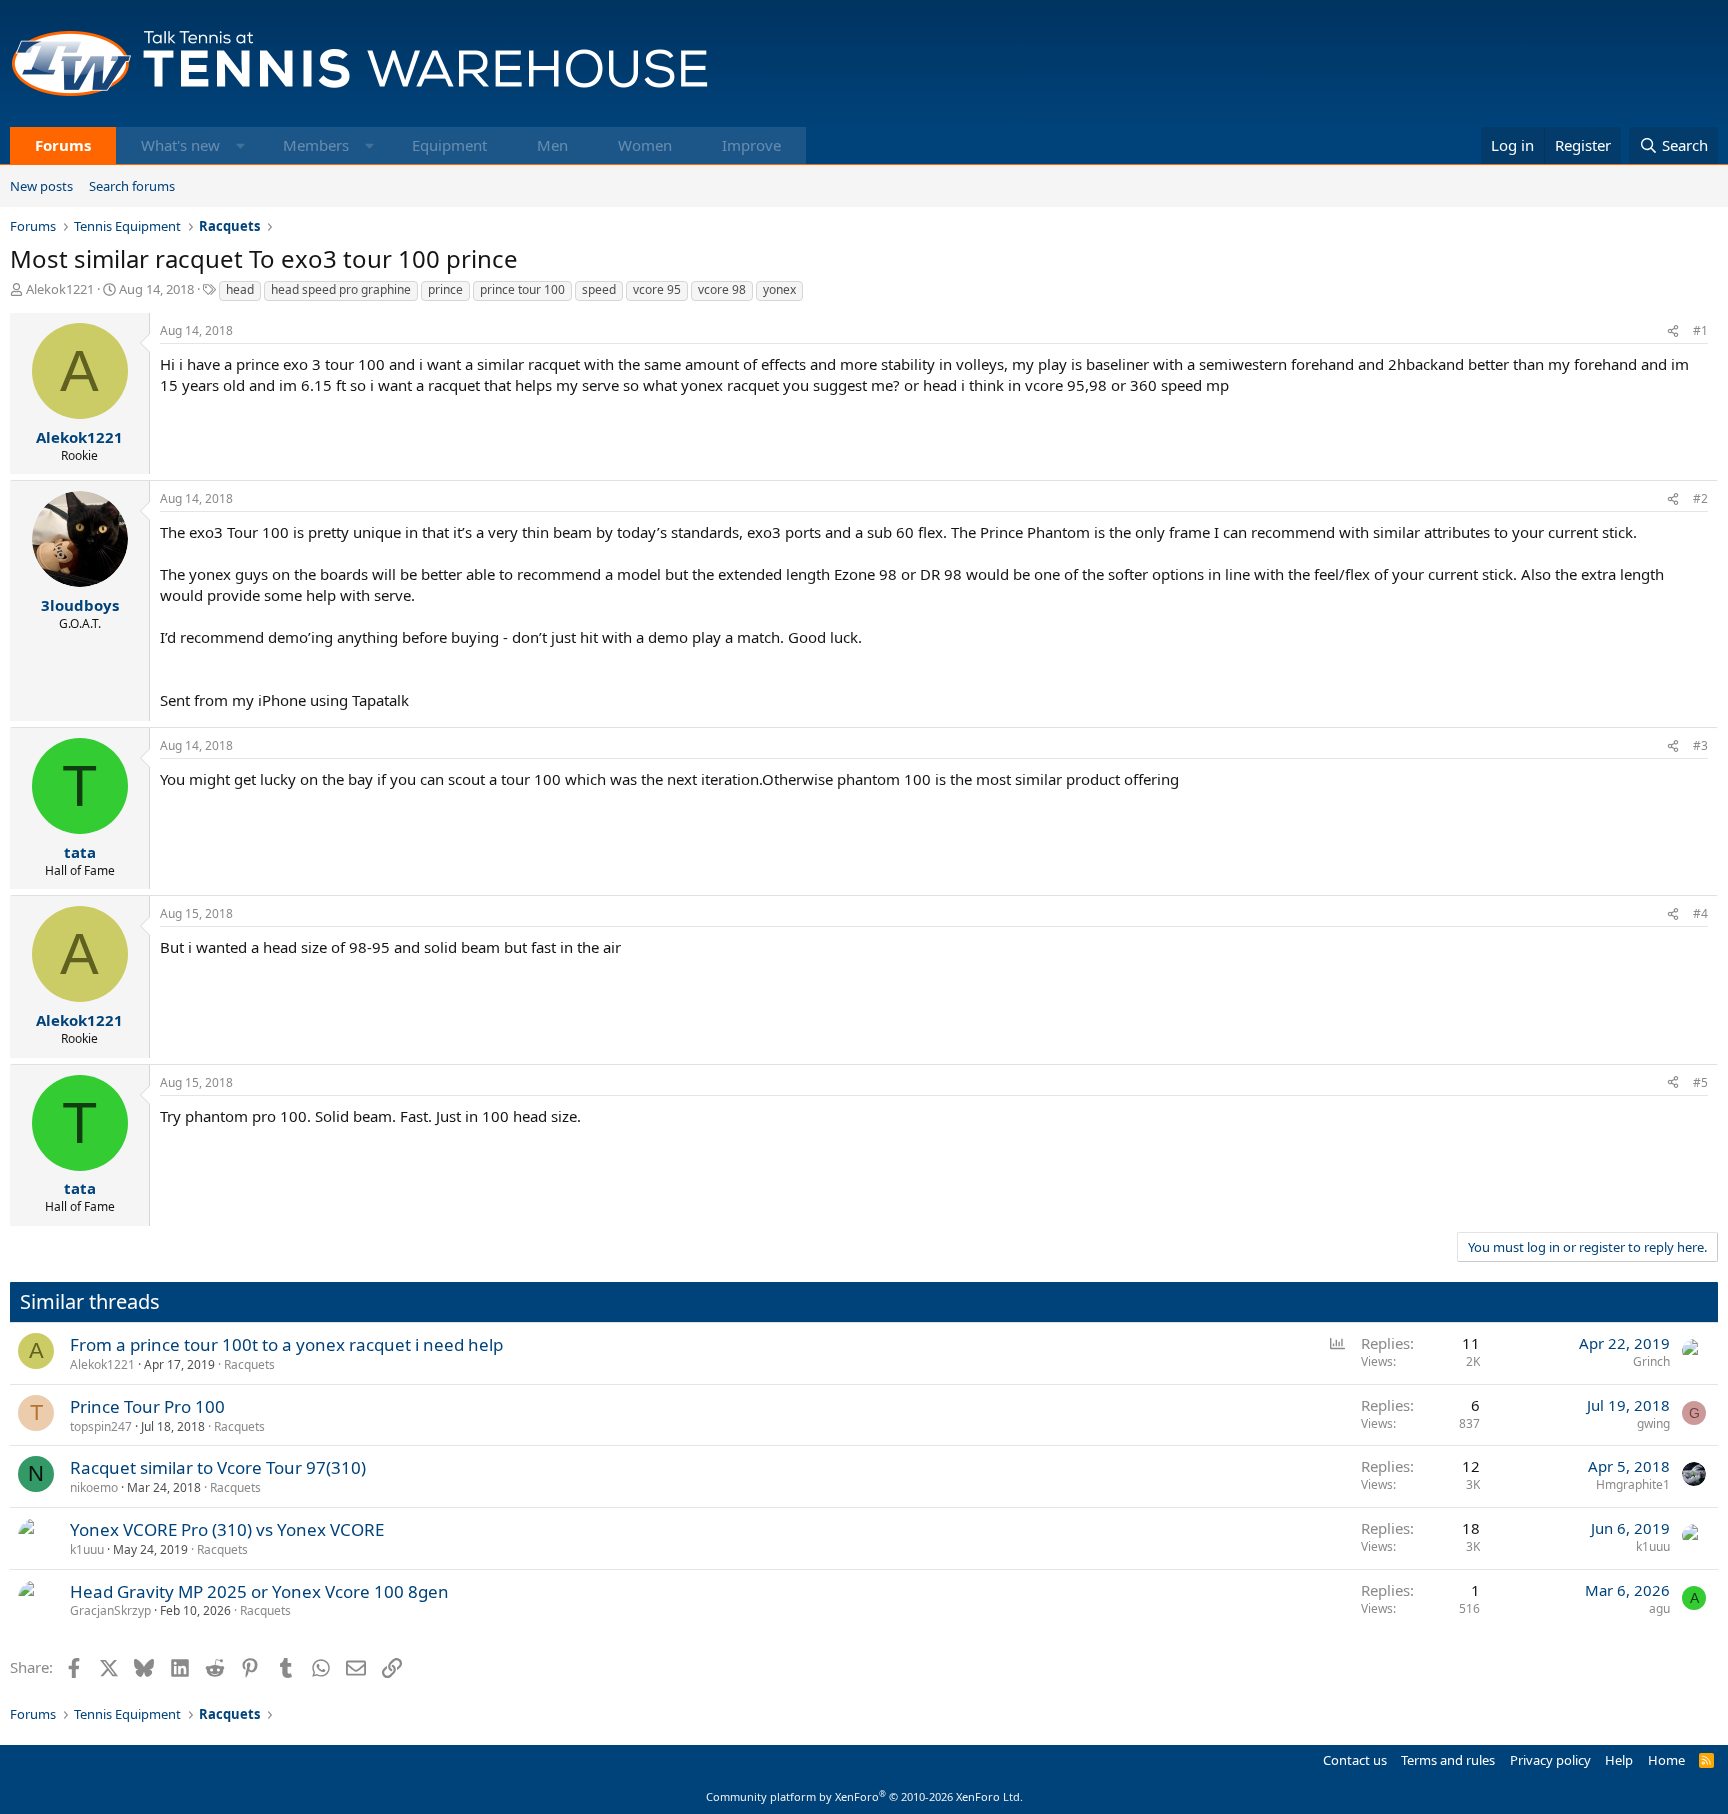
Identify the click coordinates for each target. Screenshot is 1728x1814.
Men (552, 145)
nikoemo (94, 1487)
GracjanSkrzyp (110, 1610)
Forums (63, 145)
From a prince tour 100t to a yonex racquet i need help (286, 1344)
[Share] (1673, 331)
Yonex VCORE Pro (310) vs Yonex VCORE (227, 1529)
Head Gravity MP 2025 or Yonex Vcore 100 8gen (259, 1591)
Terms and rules (1448, 1760)
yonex (779, 289)
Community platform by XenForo (864, 1796)
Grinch (1651, 1361)
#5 (1700, 1082)
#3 (1700, 745)
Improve (751, 145)
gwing (1653, 1423)
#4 (1700, 913)
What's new (180, 145)
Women (645, 145)
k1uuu (87, 1549)
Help (1619, 1760)
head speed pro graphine (341, 289)
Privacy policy (1550, 1760)
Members (316, 145)
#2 (1700, 498)
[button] (240, 145)
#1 (1700, 330)
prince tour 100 (522, 289)
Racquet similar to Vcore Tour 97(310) (218, 1467)
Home (1666, 1760)
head (240, 289)
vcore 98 (722, 289)
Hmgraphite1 (1633, 1484)
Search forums (132, 186)
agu (1659, 1608)
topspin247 (101, 1426)
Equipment (449, 145)
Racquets (249, 1364)
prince (445, 289)
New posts (41, 186)
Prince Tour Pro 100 (147, 1406)
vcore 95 (657, 289)
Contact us (1355, 1760)
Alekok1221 (60, 289)
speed (599, 289)
